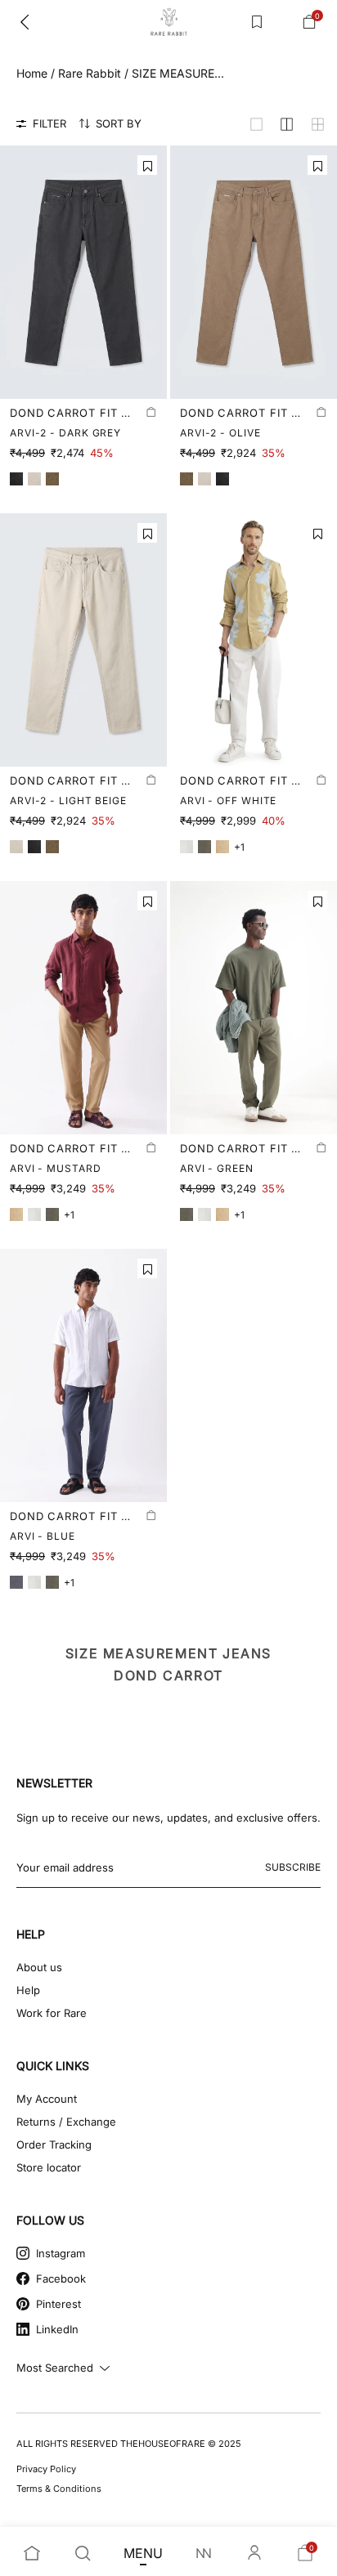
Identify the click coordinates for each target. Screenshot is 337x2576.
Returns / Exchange (66, 2122)
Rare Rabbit (90, 73)
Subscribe (293, 1867)
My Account (47, 2099)
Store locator (49, 2167)
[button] (147, 165)
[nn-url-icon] (204, 2553)
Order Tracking (54, 2144)
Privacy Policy (46, 2469)
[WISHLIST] (257, 22)
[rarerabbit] (168, 22)
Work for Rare (52, 2013)
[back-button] (25, 22)
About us (39, 1967)
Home (32, 73)
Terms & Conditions (59, 2489)
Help (28, 1990)
